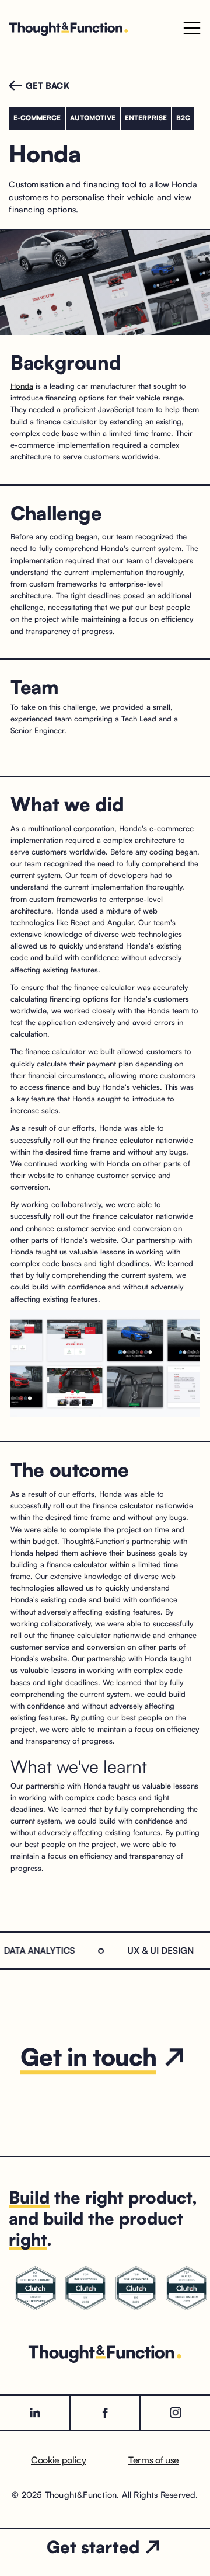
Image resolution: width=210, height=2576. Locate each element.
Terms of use (154, 2460)
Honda (22, 386)
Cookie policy (59, 2460)
